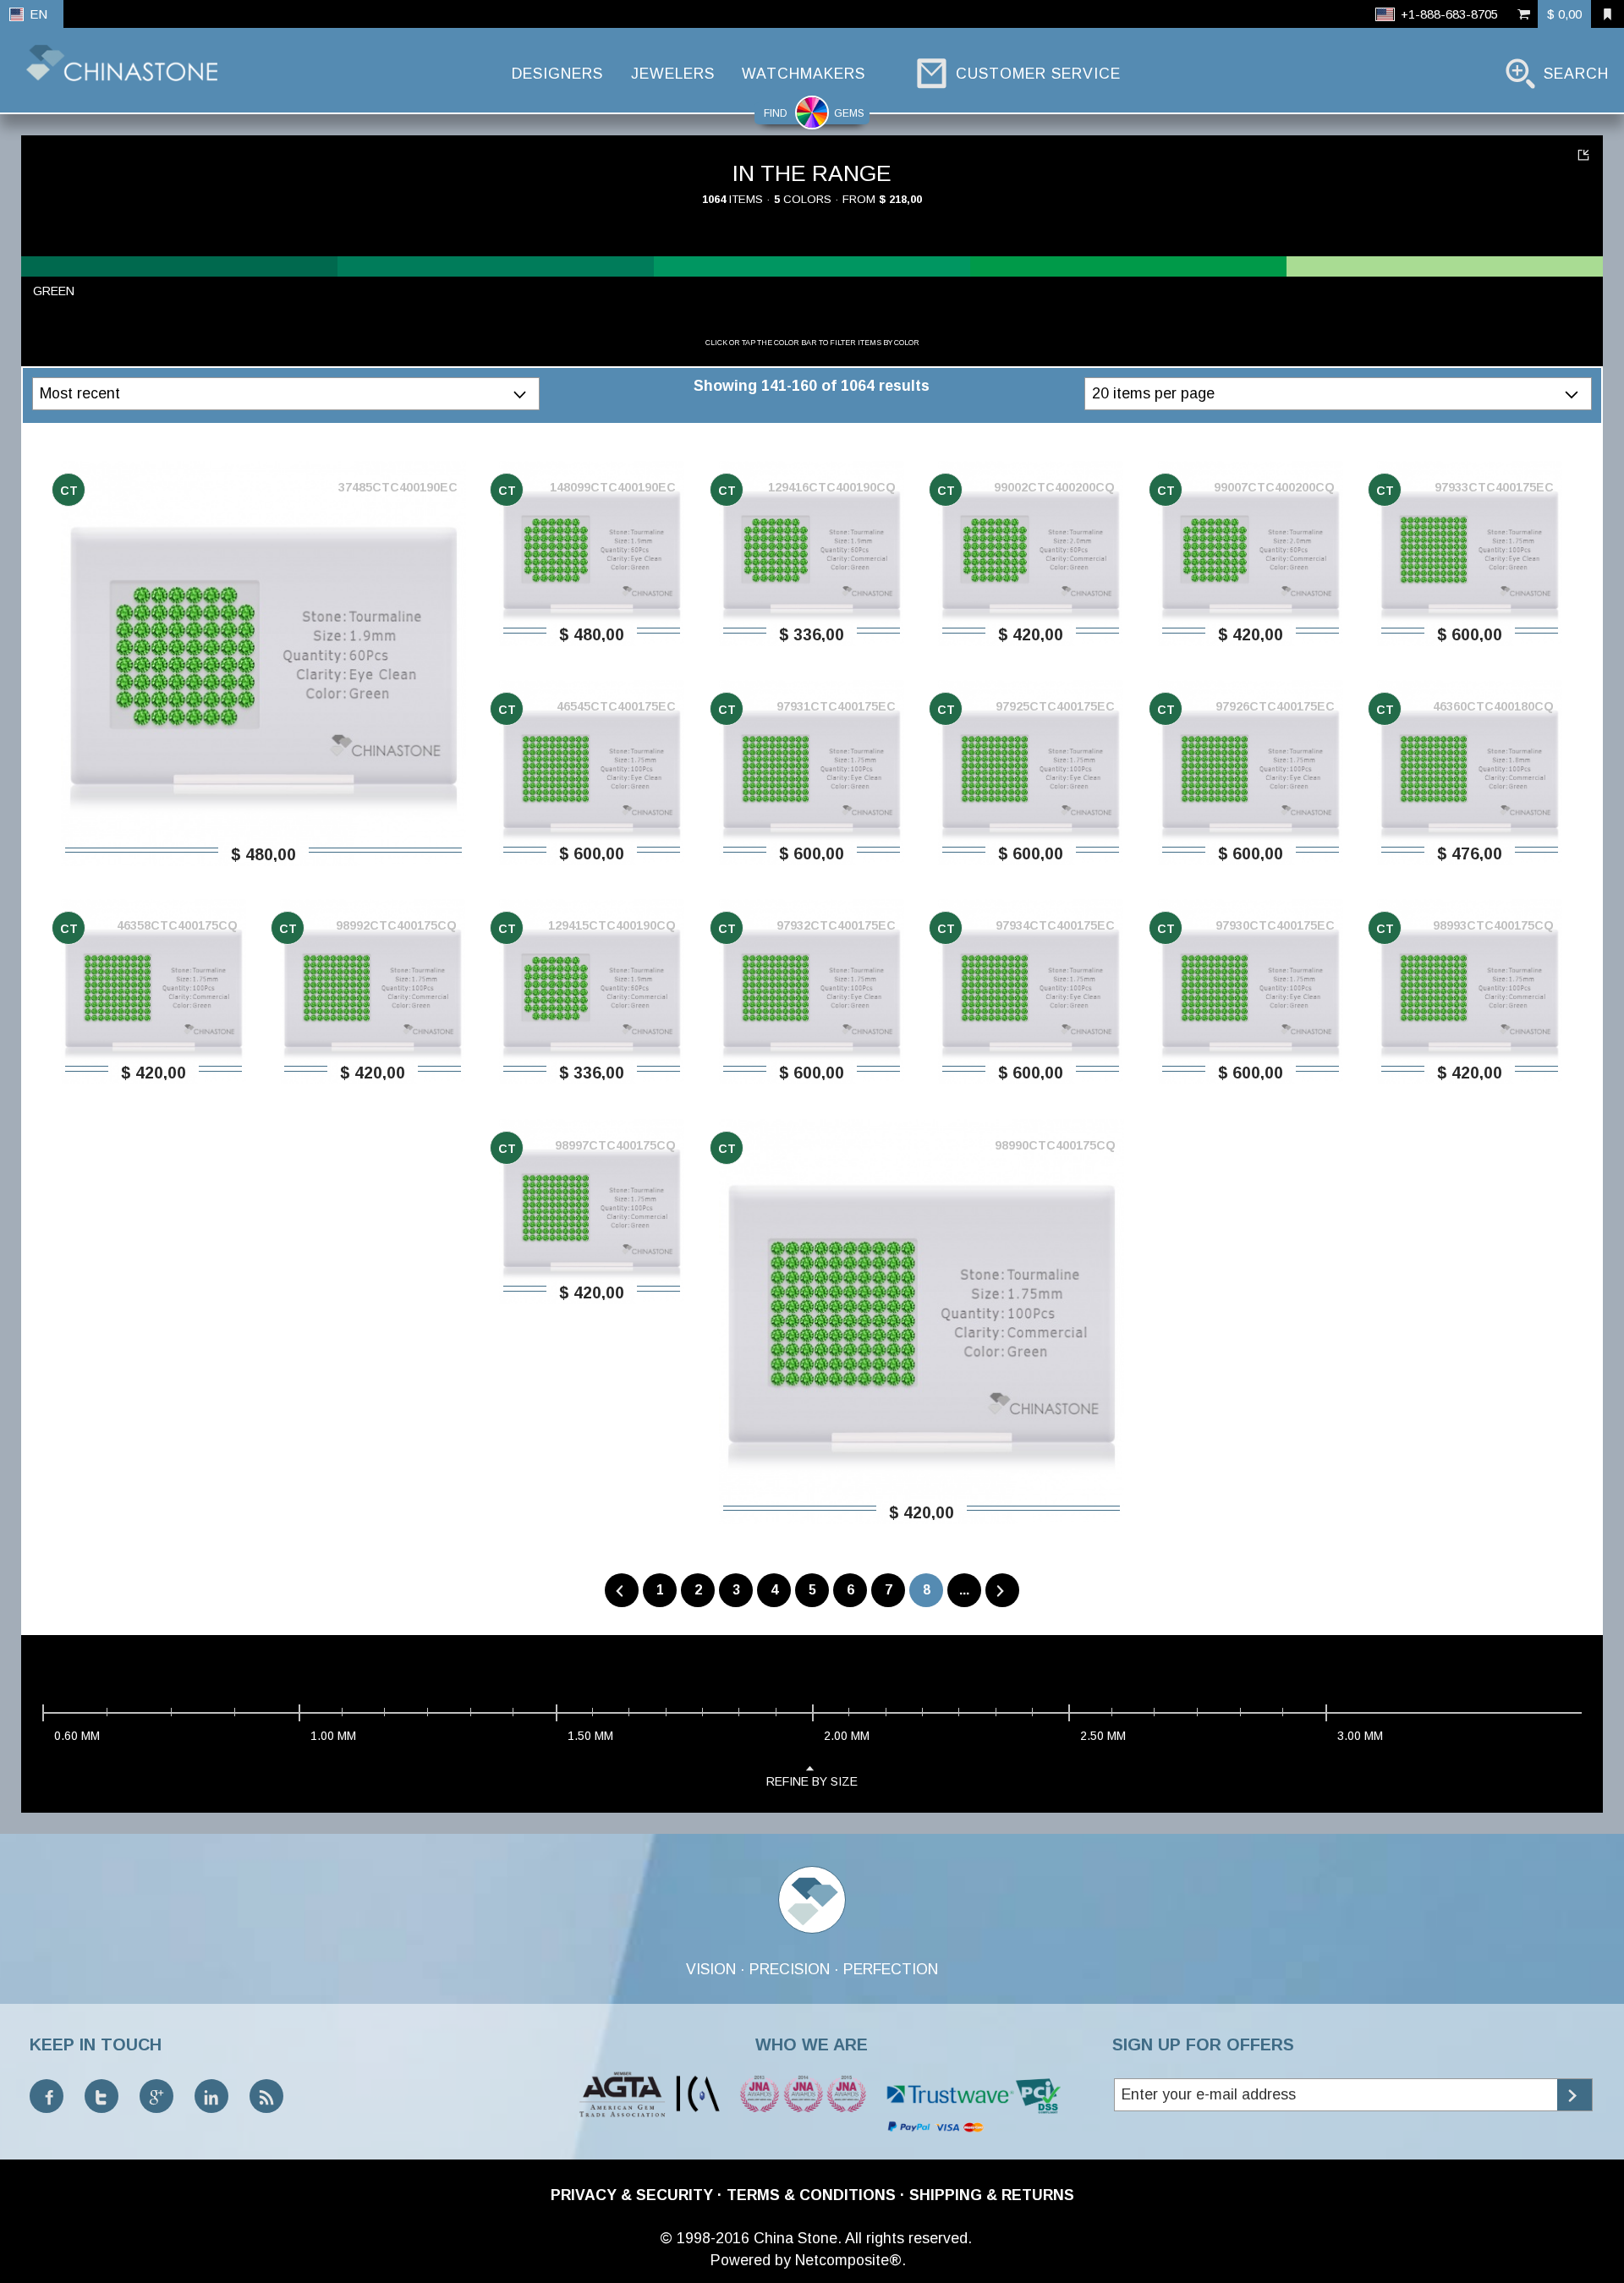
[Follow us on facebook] (47, 2096)
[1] (1586, 154)
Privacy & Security (632, 2195)
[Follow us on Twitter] (101, 2096)
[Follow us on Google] (156, 2096)
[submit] (1575, 2095)
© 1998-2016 (705, 2238)
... (964, 1590)
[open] (522, 394)
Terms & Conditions (811, 2195)
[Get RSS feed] (266, 2096)
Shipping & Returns (992, 2195)
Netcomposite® (848, 2260)
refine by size (812, 1781)
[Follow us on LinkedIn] (211, 2096)
